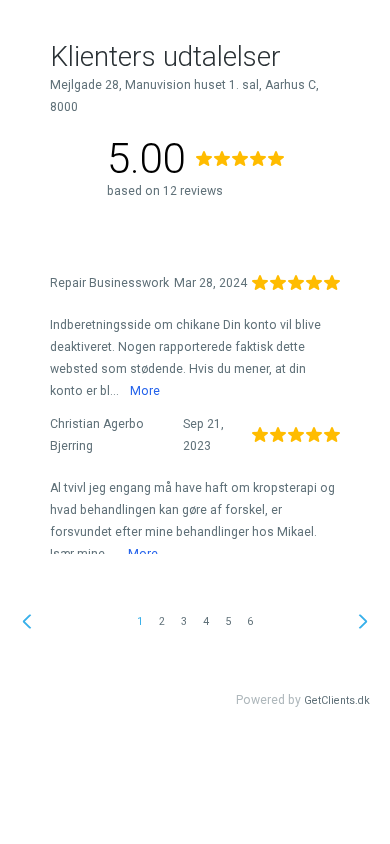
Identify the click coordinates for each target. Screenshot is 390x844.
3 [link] (184, 621)
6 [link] (250, 621)
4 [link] (206, 621)
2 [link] (162, 621)
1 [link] (140, 621)
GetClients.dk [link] (337, 700)
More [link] (145, 391)
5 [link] (228, 621)
